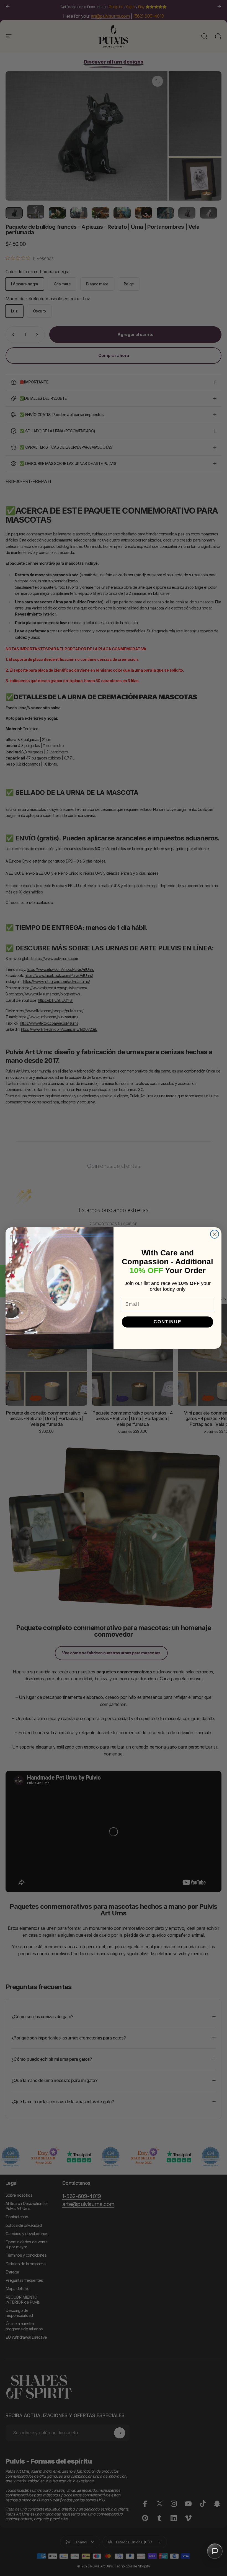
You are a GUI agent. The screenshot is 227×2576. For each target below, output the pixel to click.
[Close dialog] (215, 1234)
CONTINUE (168, 1322)
